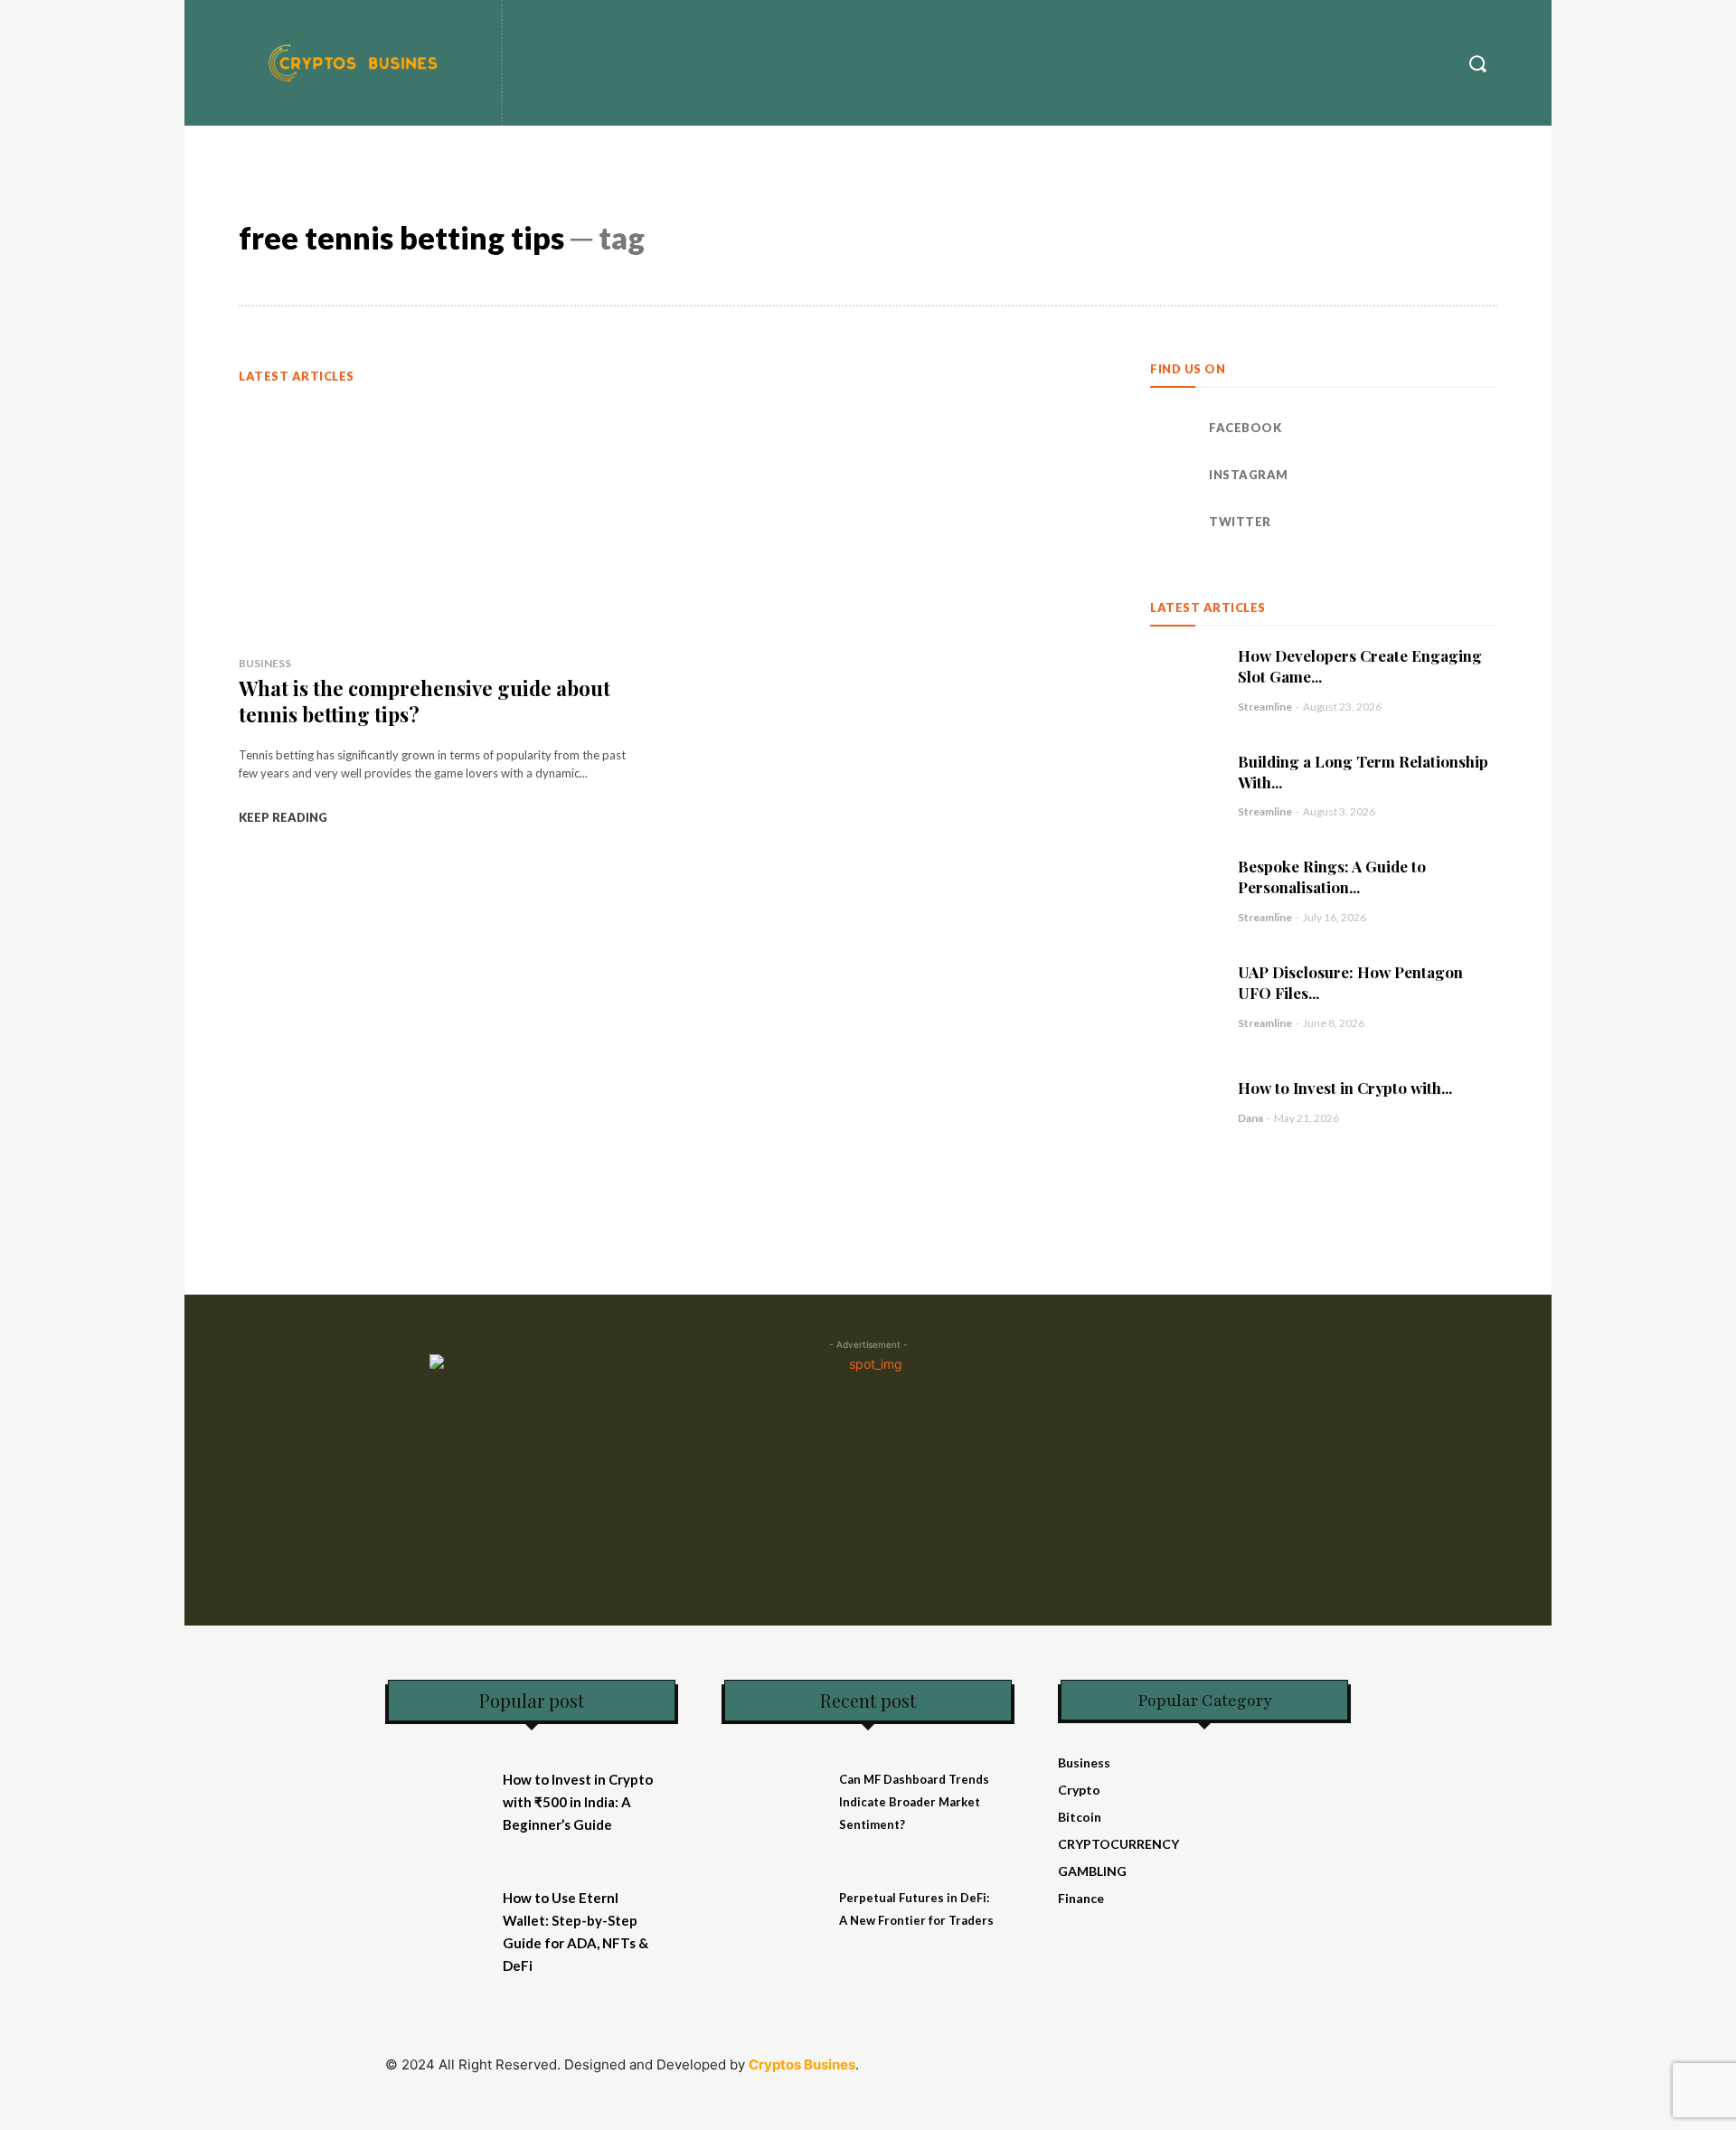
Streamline (1265, 707)
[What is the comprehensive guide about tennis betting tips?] (437, 520)
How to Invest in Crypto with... (1345, 1088)
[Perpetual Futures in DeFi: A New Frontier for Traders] (776, 1908)
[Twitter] (1173, 523)
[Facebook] (1173, 429)
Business (265, 663)
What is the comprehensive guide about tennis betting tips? (425, 701)
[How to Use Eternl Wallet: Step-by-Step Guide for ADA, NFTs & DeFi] (439, 1908)
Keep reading (283, 817)
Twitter (1240, 522)
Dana (1250, 1118)
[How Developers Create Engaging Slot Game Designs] (1185, 679)
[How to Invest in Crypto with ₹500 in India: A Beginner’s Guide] (1185, 1102)
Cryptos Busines (802, 2064)
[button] (1477, 63)
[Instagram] (1173, 476)
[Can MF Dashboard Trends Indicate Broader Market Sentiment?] (776, 1790)
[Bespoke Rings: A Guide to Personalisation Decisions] (1185, 890)
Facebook (1245, 428)
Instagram (1249, 475)
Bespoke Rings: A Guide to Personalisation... (1332, 877)
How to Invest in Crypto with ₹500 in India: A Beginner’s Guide (578, 1802)
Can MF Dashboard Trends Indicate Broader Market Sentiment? (914, 1802)
